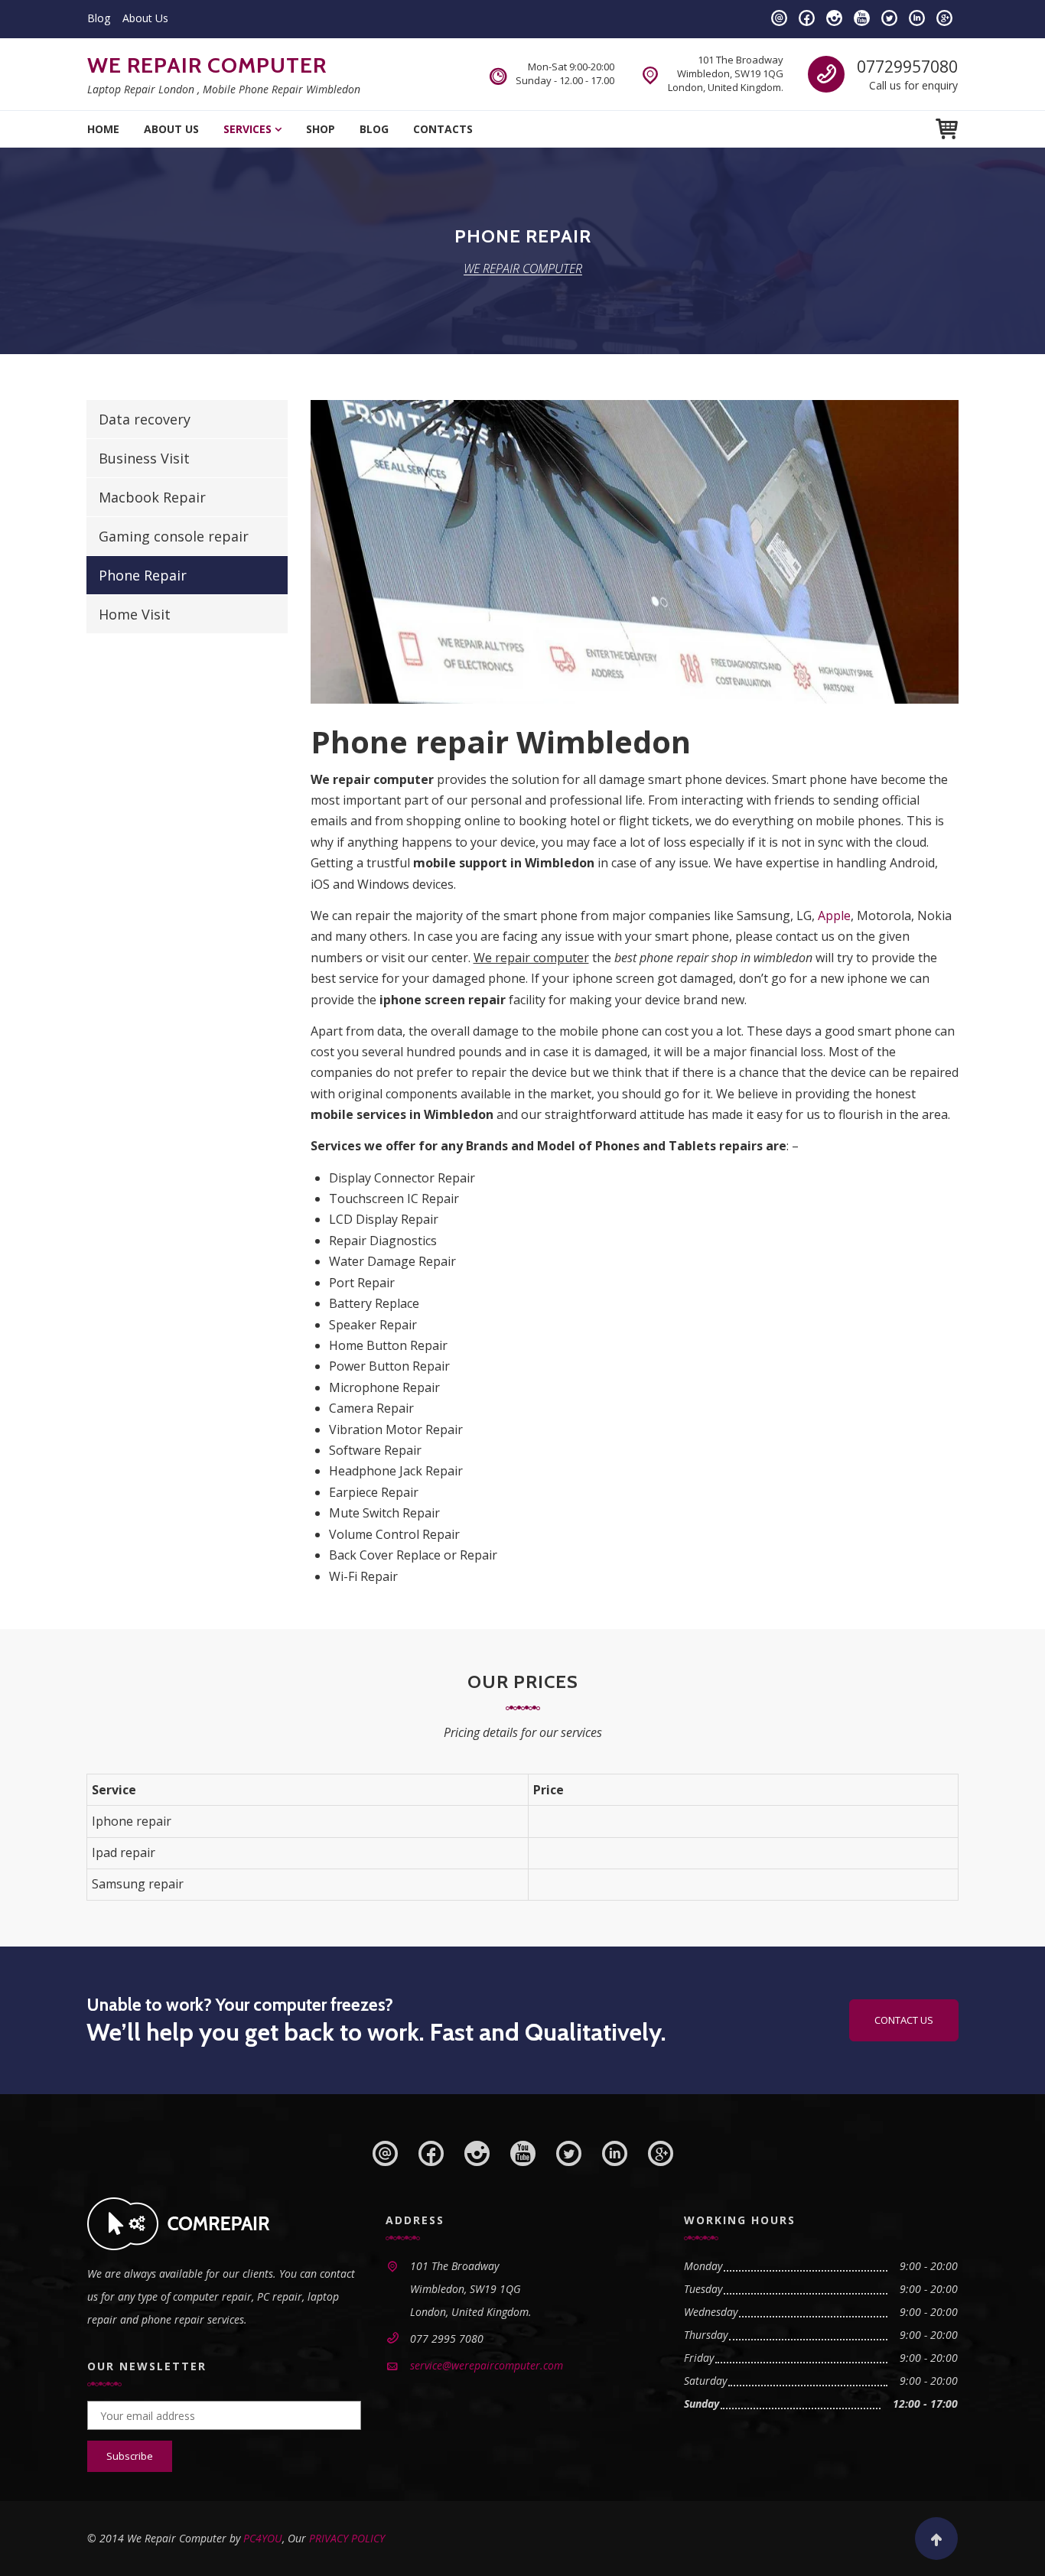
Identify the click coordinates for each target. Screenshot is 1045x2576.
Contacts (443, 129)
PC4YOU (263, 2538)
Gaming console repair (174, 536)
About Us (145, 18)
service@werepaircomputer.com (487, 2365)
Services (247, 129)
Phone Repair (143, 575)
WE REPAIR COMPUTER (207, 65)
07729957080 (907, 67)
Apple (834, 916)
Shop (321, 129)
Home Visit (135, 614)
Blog (99, 18)
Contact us (904, 2020)
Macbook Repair (152, 497)
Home (103, 129)
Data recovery (145, 419)
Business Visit (144, 458)
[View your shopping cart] (947, 129)
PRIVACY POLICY (347, 2538)
